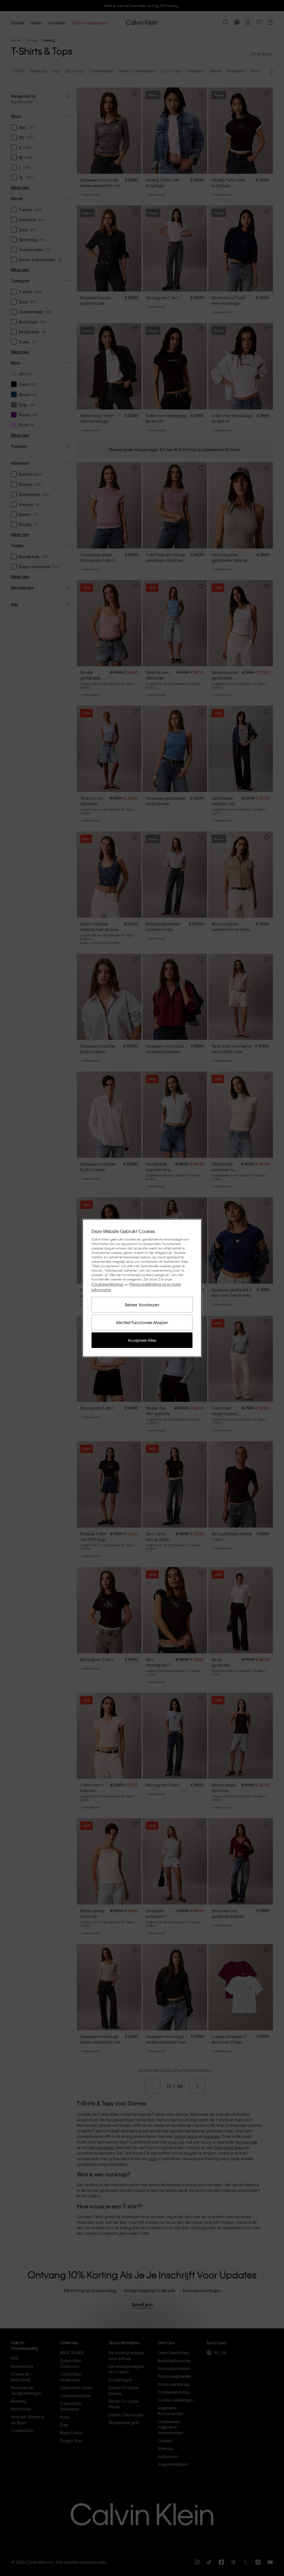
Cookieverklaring (107, 1284)
